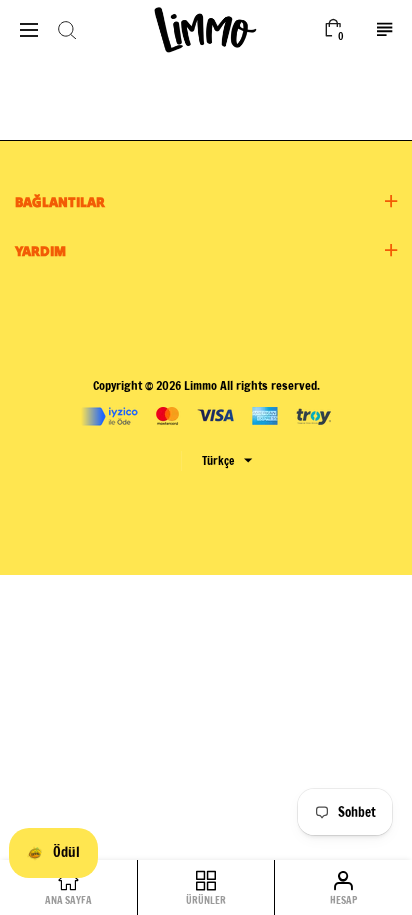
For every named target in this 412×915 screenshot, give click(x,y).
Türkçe (218, 461)
